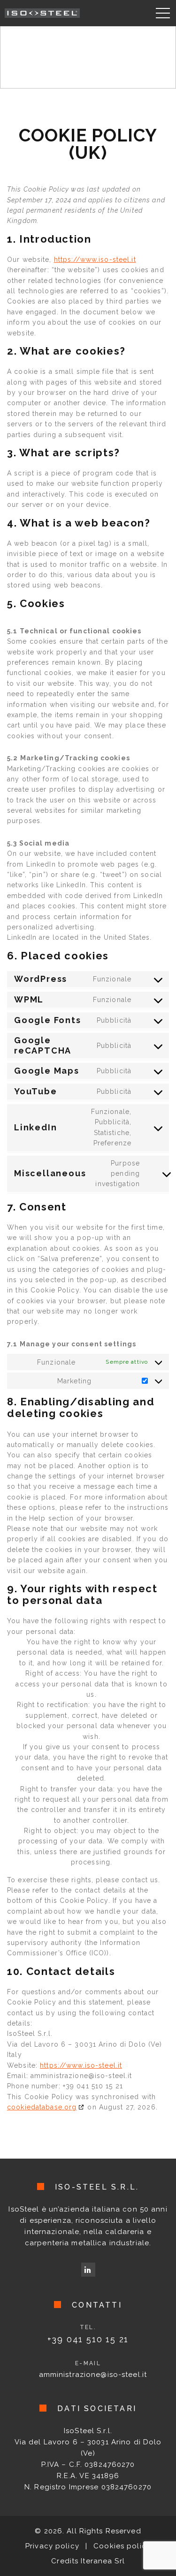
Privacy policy (52, 2546)
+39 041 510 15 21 (88, 2339)
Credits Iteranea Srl (88, 2561)
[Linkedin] (88, 2270)
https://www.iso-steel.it (95, 260)
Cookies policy (122, 2546)
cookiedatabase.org (42, 2107)
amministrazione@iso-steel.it (93, 2375)
